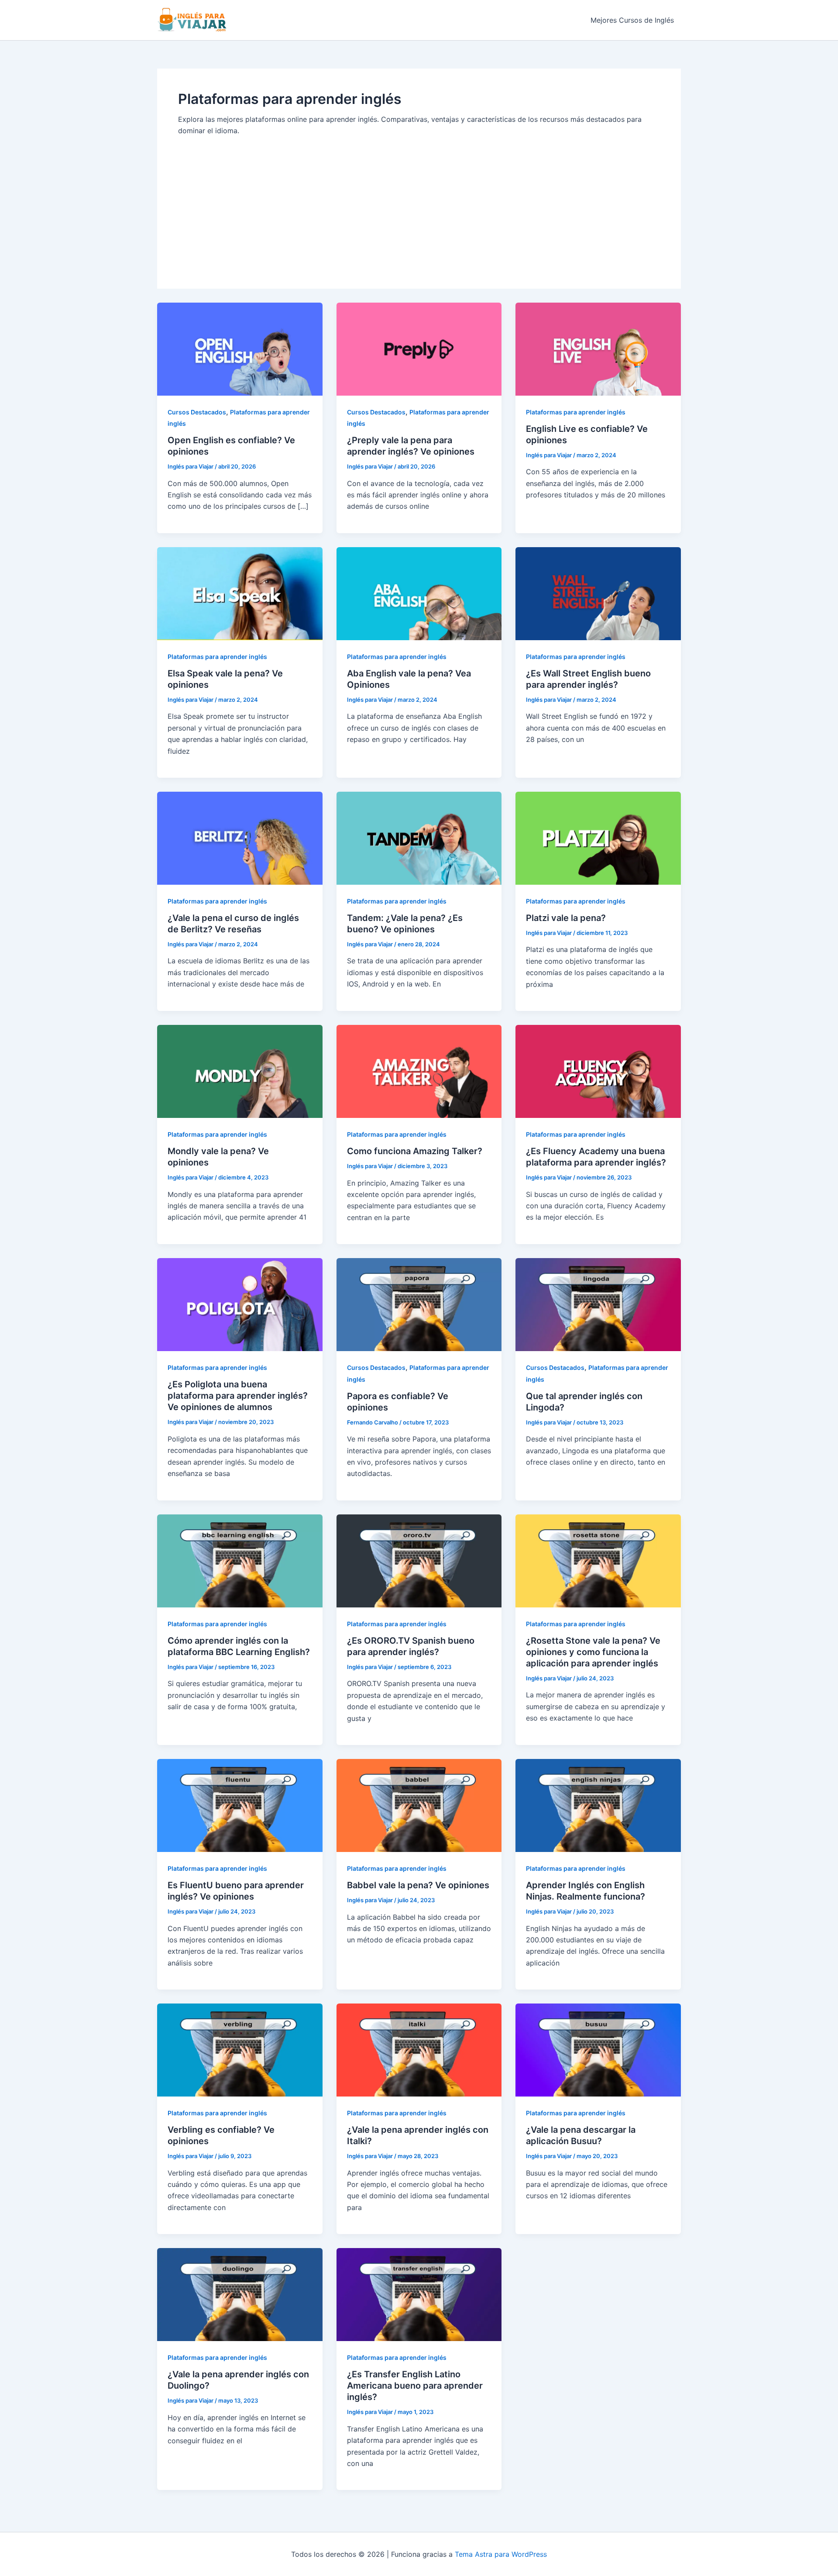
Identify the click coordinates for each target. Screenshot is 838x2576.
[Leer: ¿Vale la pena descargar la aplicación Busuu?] (598, 2049)
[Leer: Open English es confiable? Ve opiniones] (240, 348)
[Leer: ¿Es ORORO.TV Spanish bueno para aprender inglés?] (419, 1560)
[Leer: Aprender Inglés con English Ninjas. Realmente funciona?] (598, 1805)
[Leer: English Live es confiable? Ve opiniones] (598, 348)
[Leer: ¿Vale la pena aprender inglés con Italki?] (419, 2049)
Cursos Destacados (197, 412)
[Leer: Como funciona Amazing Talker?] (419, 1071)
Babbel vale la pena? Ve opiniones (418, 1885)
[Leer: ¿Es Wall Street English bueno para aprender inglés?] (598, 593)
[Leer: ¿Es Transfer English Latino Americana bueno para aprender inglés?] (419, 2294)
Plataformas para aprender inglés (576, 412)
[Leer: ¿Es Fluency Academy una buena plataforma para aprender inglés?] (598, 1071)
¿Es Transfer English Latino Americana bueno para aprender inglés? (415, 2386)
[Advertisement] (419, 202)
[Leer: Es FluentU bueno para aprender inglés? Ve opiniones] (240, 1805)
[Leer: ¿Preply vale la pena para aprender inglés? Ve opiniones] (419, 348)
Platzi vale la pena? (566, 918)
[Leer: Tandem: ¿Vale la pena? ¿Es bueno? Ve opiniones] (419, 838)
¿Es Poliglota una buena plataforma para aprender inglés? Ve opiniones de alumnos (238, 1396)
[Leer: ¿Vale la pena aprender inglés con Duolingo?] (240, 2294)
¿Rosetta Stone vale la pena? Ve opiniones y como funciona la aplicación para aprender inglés (593, 1652)
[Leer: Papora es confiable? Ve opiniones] (419, 1304)
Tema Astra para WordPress (501, 2554)
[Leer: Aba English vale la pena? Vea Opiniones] (419, 593)
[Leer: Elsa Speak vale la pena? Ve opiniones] (240, 593)
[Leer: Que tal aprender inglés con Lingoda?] (598, 1304)
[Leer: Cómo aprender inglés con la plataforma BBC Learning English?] (240, 1560)
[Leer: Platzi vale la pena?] (598, 838)
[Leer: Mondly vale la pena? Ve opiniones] (240, 1071)
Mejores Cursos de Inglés (632, 20)
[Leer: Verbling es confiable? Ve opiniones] (240, 2049)
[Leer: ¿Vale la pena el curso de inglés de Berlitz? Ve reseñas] (240, 838)
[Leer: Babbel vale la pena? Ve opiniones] (419, 1805)
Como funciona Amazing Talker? (415, 1151)
